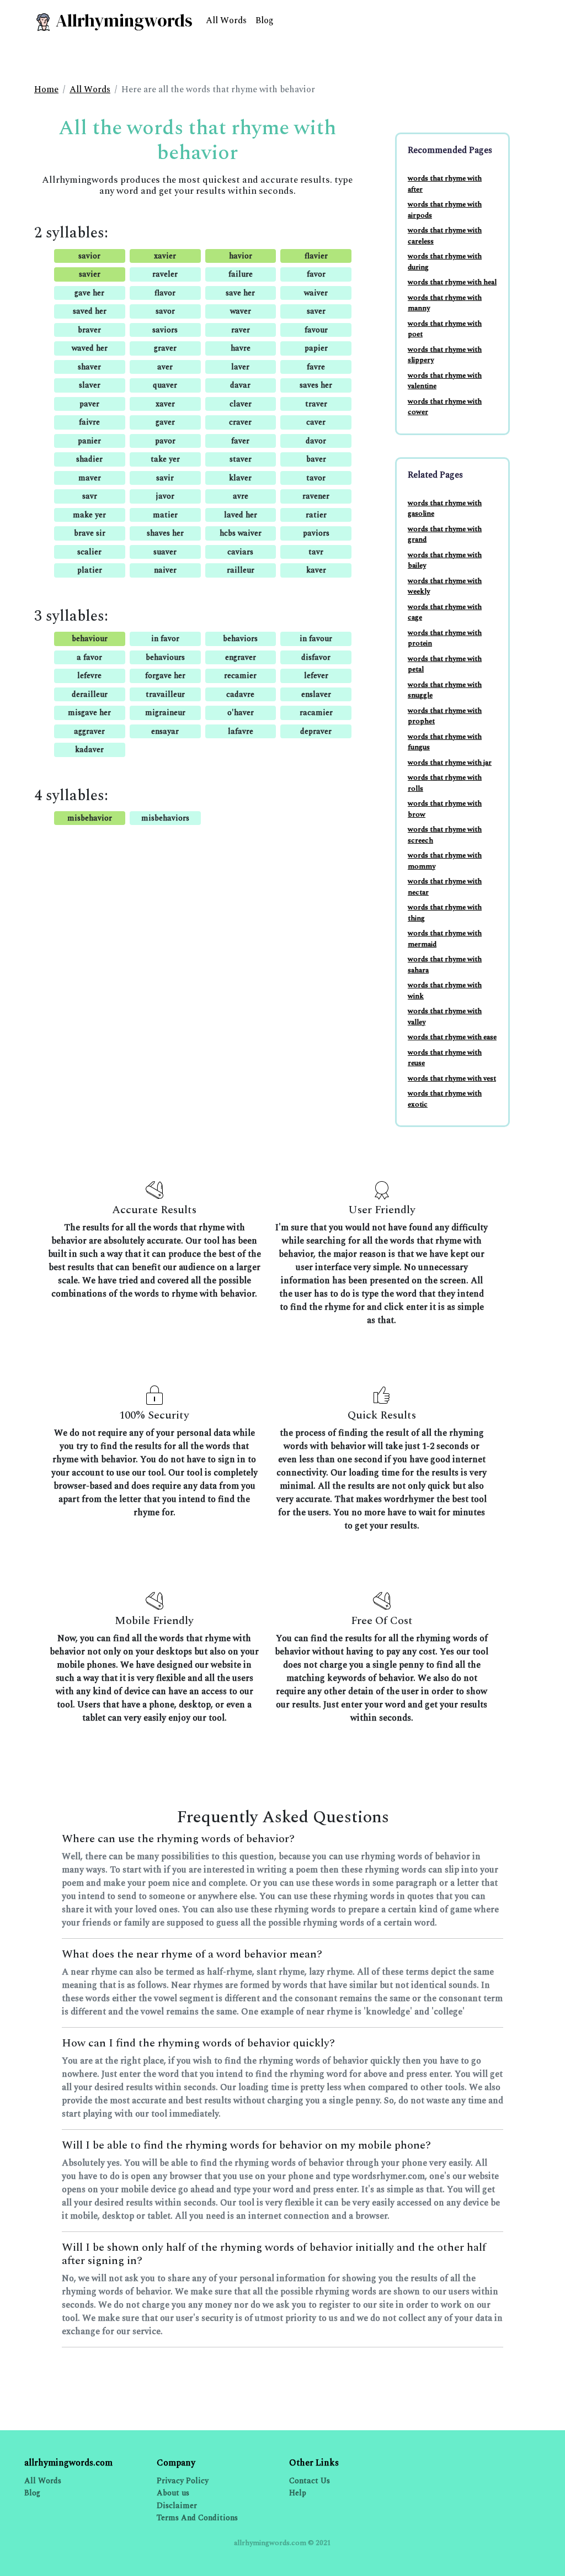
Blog (265, 20)
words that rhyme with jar (450, 763)
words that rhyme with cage (445, 612)
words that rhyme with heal (452, 282)
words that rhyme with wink (445, 991)
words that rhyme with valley (445, 1017)
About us (173, 2493)
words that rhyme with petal (445, 664)
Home (46, 89)
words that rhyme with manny (445, 303)
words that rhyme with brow (445, 809)
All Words (226, 20)
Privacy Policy (183, 2481)
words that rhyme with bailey (445, 560)
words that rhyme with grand (445, 535)
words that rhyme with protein (445, 638)
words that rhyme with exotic (445, 1099)
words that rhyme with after (445, 184)
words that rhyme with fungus (445, 742)
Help (298, 2493)
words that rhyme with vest (452, 1078)
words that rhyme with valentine (445, 381)
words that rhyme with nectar (445, 887)
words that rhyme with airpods (445, 210)
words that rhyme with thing (445, 913)
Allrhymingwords (122, 20)
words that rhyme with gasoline (445, 509)
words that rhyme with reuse (445, 1058)
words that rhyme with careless (445, 236)
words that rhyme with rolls (445, 783)
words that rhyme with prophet (445, 716)
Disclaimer (177, 2506)
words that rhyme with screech (445, 835)
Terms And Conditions (197, 2518)
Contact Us (310, 2481)
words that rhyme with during (445, 262)
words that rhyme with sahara (445, 965)
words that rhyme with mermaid (445, 939)
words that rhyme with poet (445, 329)
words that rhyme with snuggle (445, 690)
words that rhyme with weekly (445, 586)
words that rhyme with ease (452, 1037)
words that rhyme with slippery (445, 355)
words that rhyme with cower (445, 407)
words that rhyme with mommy (445, 861)
